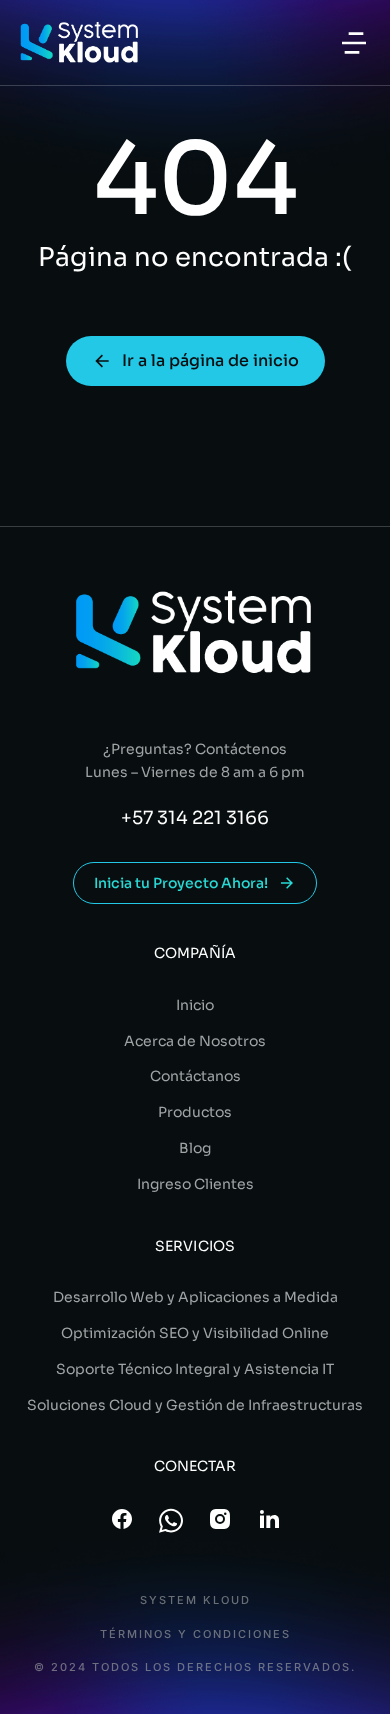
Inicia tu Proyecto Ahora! (181, 883)
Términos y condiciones (195, 1634)
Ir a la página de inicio (210, 360)
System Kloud (195, 1600)
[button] (354, 43)
